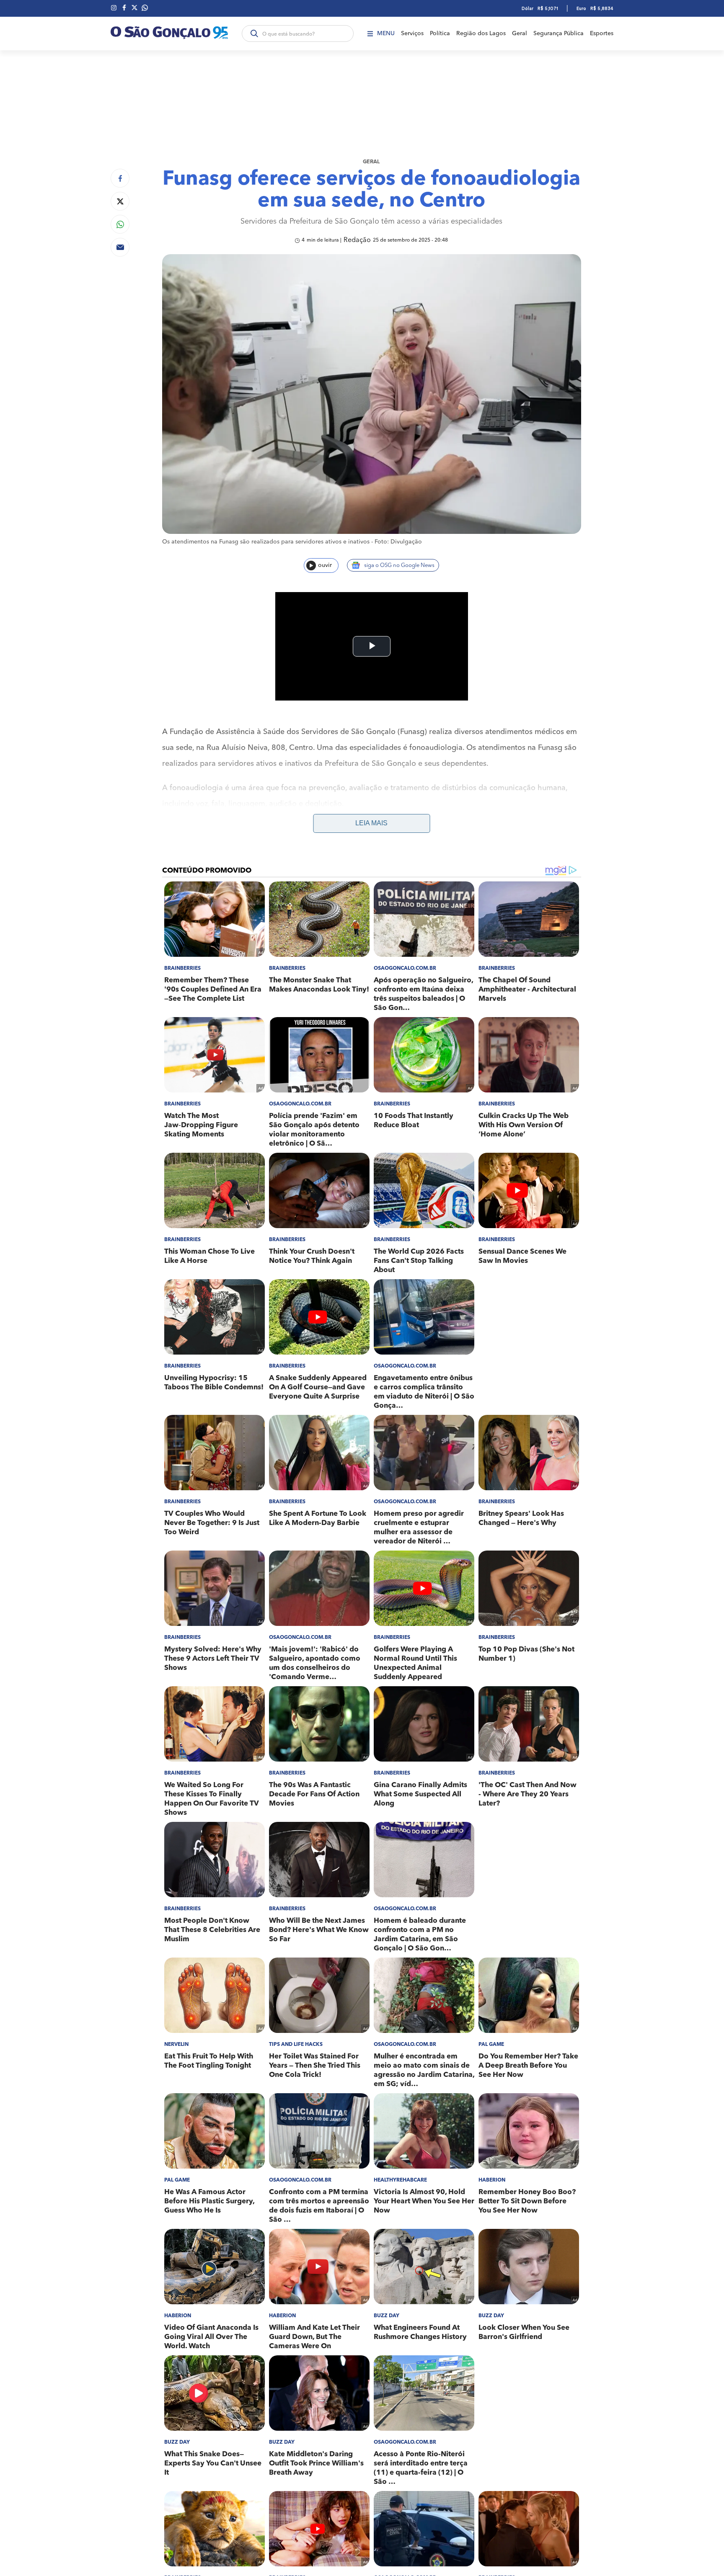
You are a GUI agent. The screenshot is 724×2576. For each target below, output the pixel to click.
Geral (520, 33)
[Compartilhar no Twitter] (120, 201)
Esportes (602, 33)
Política (440, 33)
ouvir (325, 565)
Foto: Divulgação (398, 542)
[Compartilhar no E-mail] (120, 247)
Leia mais (371, 823)
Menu (386, 33)
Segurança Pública (559, 33)
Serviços (412, 33)
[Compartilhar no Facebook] (120, 178)
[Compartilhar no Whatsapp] (120, 224)
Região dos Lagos (481, 33)
